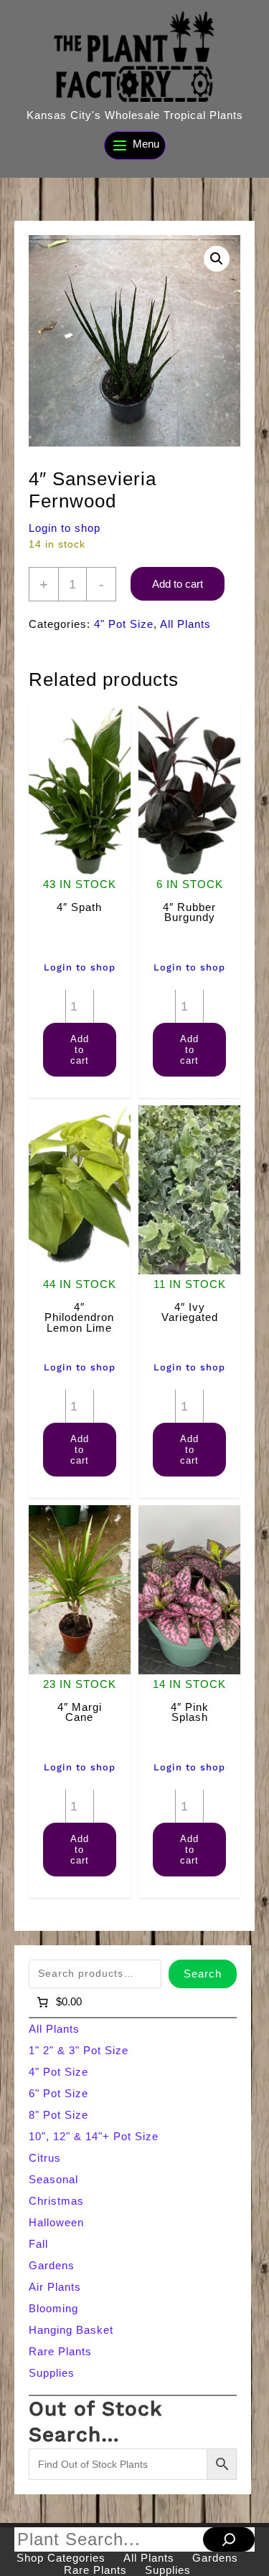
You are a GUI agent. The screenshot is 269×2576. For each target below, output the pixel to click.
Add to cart (178, 584)
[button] (217, 259)
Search (203, 1974)
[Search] (229, 2539)
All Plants (185, 624)
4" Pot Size (124, 624)
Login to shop (65, 528)
